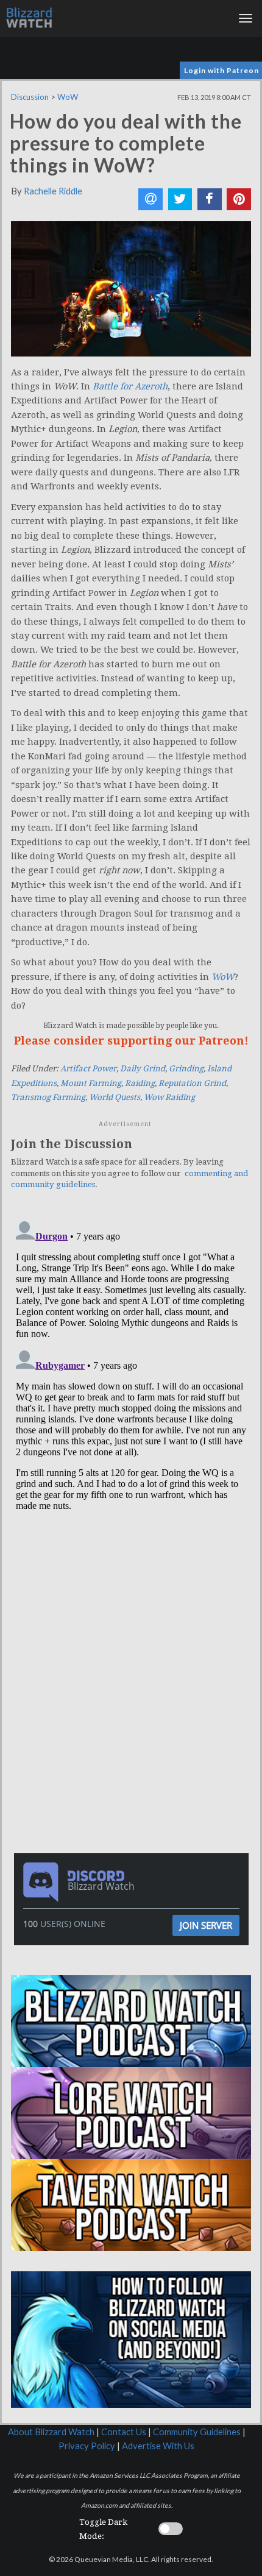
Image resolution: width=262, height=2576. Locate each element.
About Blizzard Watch (51, 2432)
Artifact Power (88, 1069)
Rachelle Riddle (53, 191)
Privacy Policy (87, 2446)
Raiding (140, 1083)
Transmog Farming (48, 1097)
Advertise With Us (158, 2446)
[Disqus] (131, 1368)
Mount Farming (91, 1083)
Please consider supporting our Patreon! (131, 1041)
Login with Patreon (221, 70)
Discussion (30, 97)
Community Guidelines (197, 2432)
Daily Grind (143, 1069)
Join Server (206, 1925)
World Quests (115, 1097)
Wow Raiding (169, 1097)
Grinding (186, 1069)
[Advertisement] (134, 1606)
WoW (68, 97)
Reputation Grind (192, 1083)
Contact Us (124, 2432)
